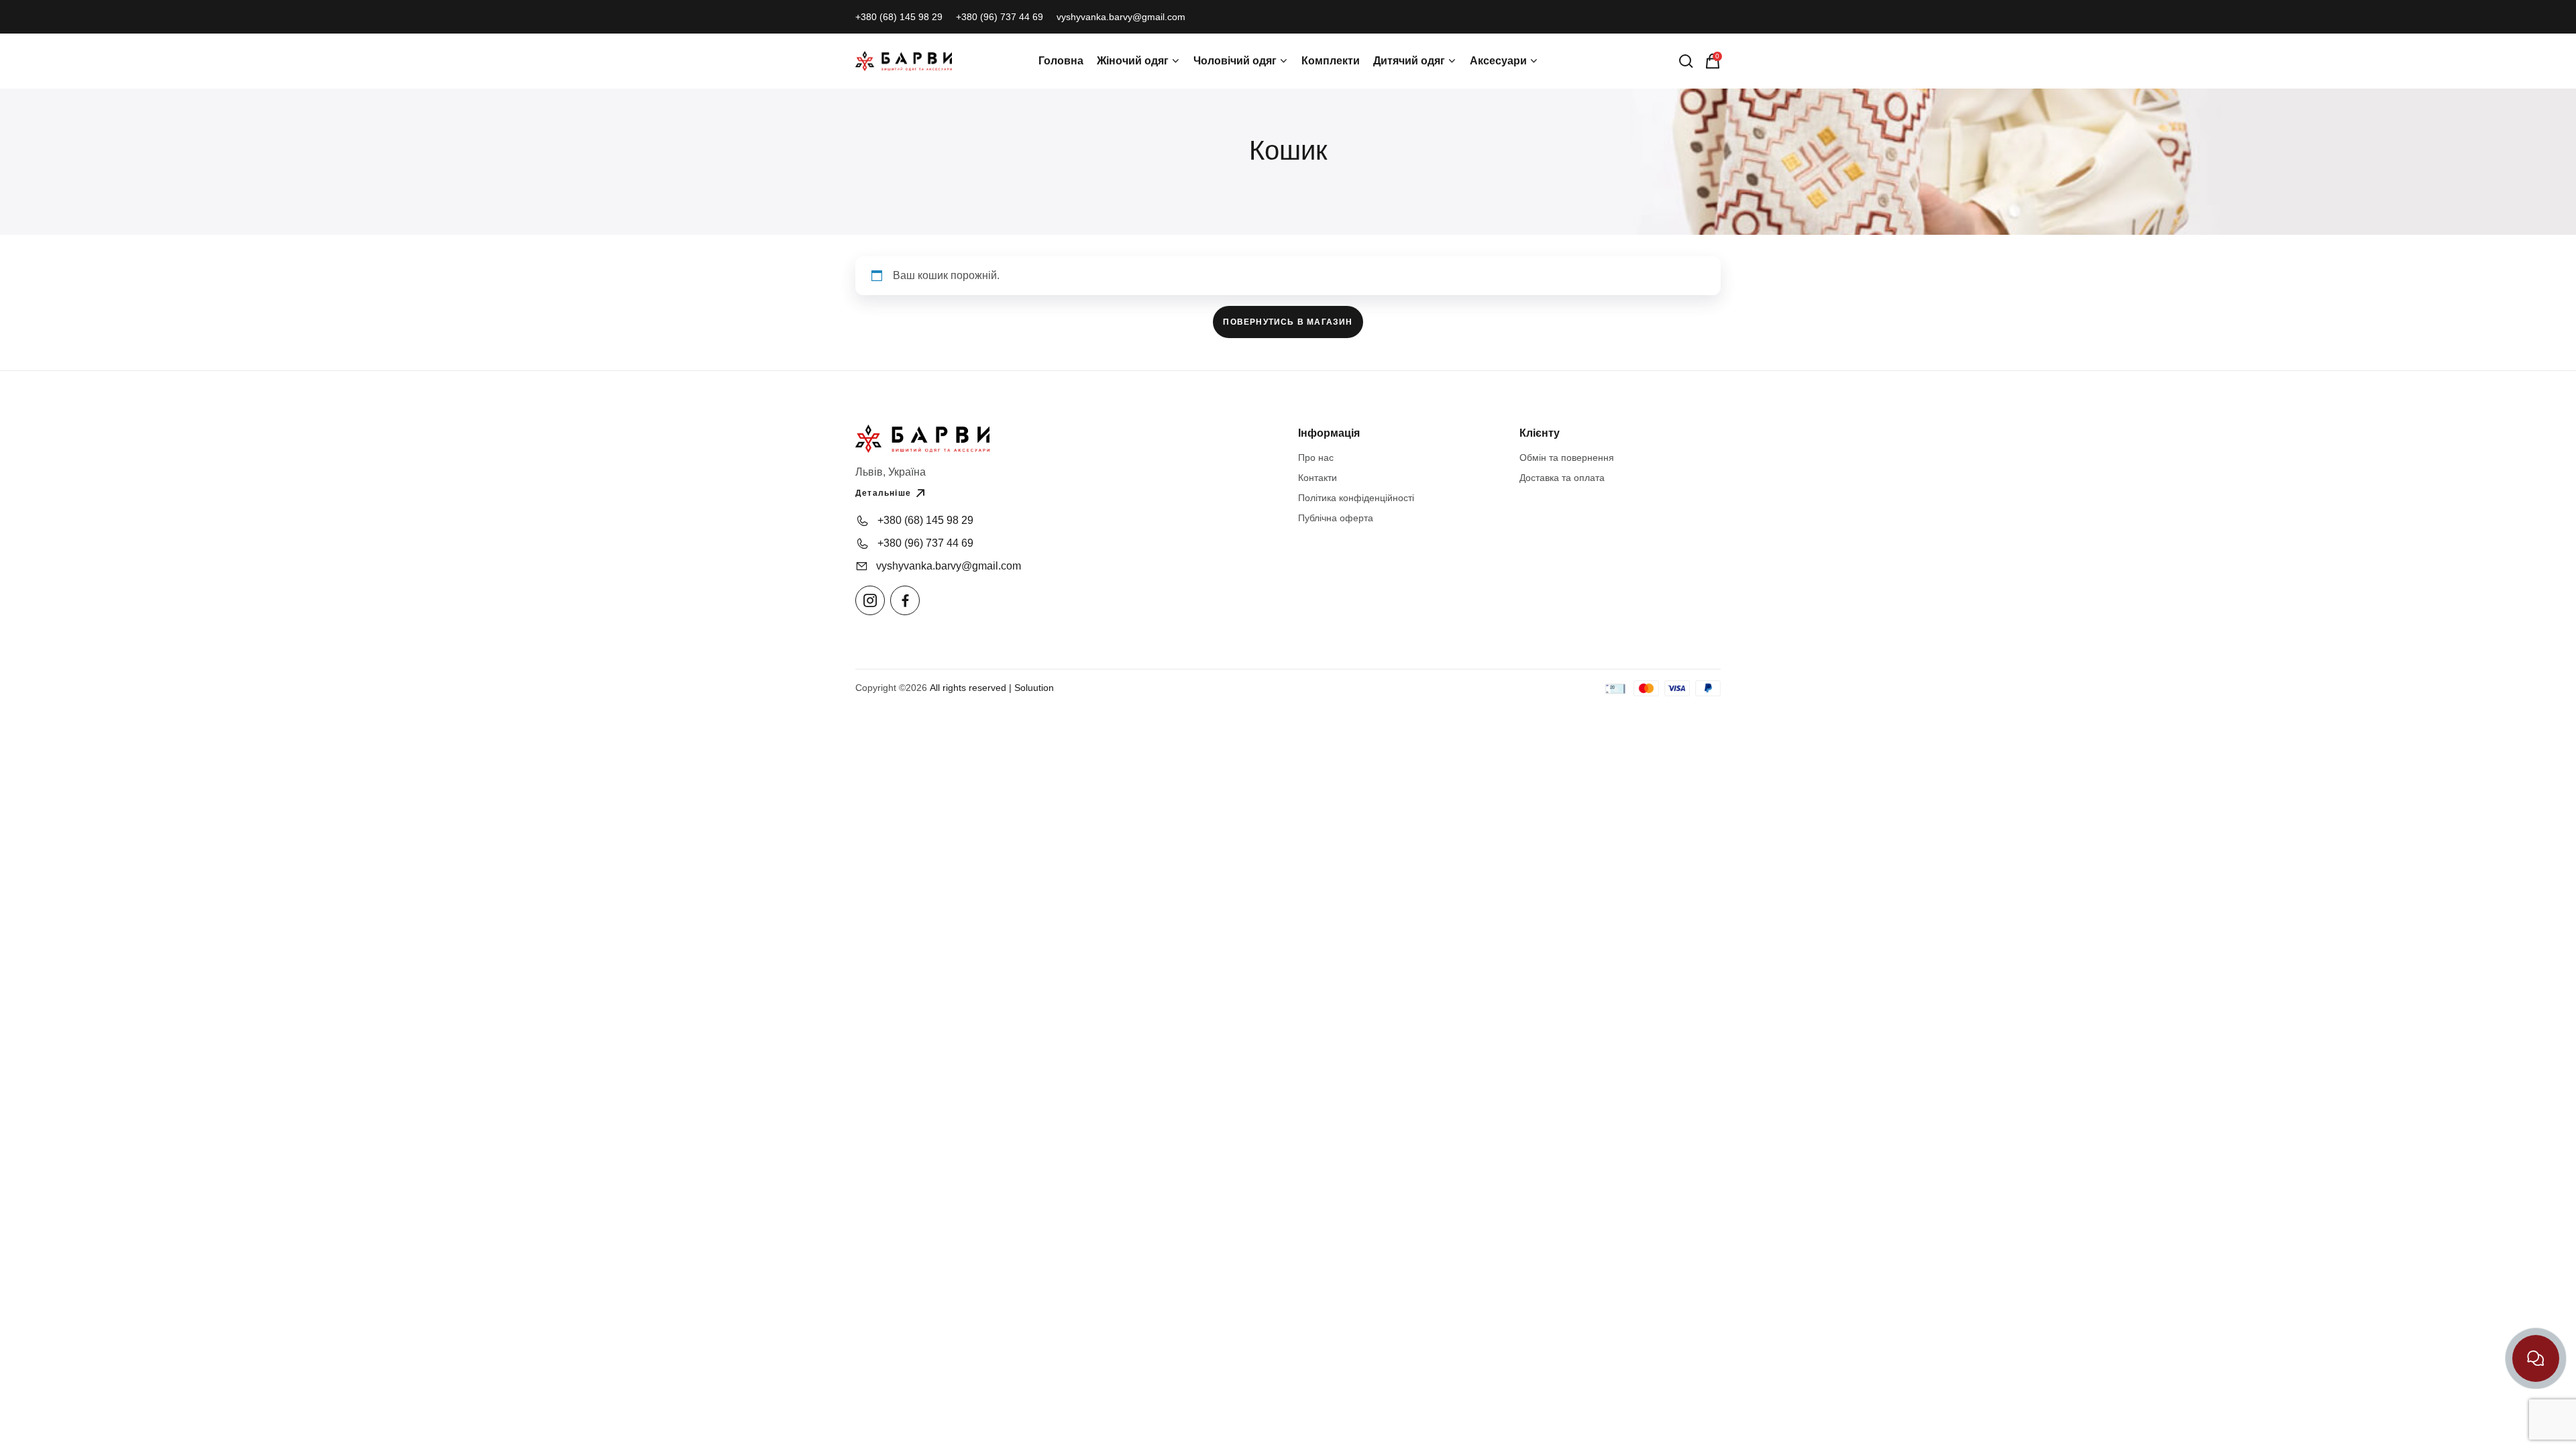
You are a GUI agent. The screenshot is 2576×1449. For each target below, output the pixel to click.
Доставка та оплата (1562, 478)
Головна (1061, 61)
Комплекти (1331, 61)
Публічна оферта (1336, 518)
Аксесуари (1498, 61)
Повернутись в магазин (1288, 322)
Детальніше (883, 493)
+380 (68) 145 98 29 (899, 17)
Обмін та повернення (1567, 458)
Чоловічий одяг (1235, 61)
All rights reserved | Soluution (992, 688)
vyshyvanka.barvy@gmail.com (1121, 17)
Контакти (1318, 478)
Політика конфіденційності (1356, 498)
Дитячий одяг (1409, 61)
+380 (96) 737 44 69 (1000, 17)
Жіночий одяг (1133, 61)
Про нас (1316, 458)
